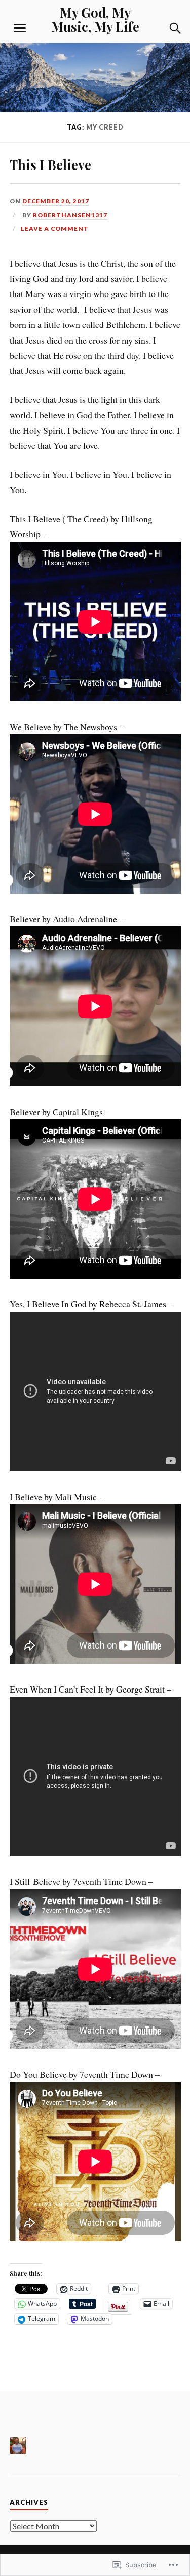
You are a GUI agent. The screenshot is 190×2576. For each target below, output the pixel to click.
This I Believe (50, 164)
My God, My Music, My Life (95, 19)
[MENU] (20, 28)
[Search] (165, 28)
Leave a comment (55, 228)
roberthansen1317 (70, 215)
